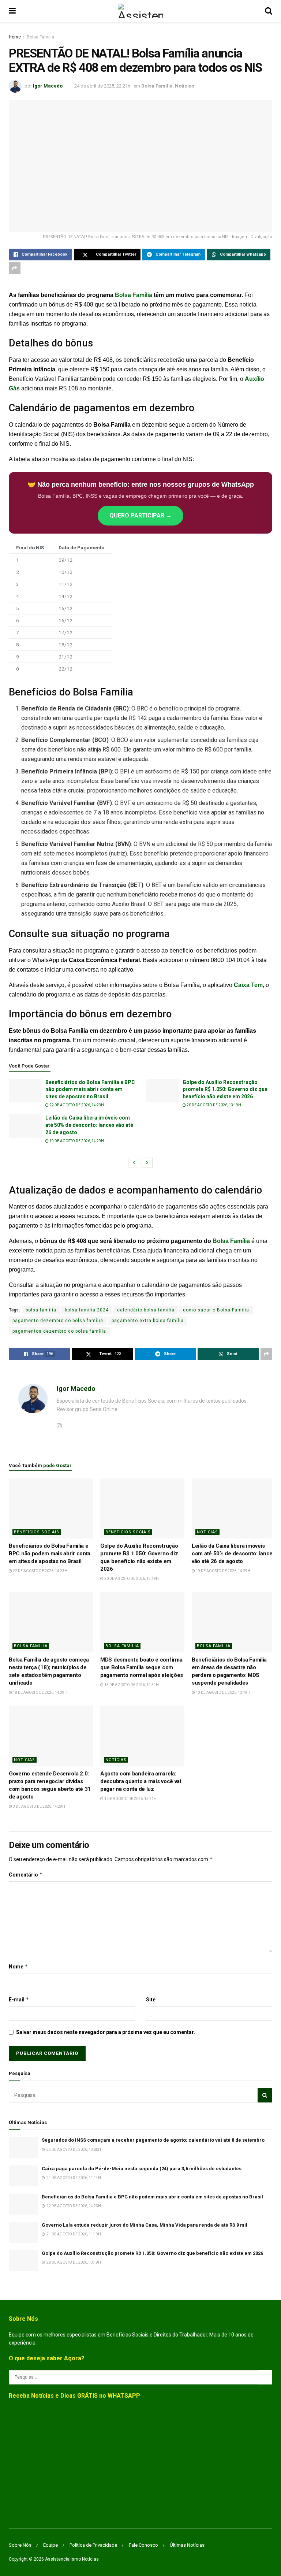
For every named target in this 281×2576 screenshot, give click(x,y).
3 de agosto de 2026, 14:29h (39, 1806)
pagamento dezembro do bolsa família (58, 1321)
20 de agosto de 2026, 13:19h (213, 1105)
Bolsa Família (40, 37)
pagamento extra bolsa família (148, 1321)
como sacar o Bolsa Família (216, 1310)
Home (15, 37)
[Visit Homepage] (140, 11)
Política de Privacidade (93, 2545)
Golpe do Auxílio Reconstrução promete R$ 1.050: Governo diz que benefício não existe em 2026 (225, 1089)
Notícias (185, 86)
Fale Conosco (143, 2545)
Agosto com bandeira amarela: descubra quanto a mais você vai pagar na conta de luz (141, 1781)
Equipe (50, 2545)
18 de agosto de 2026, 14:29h (40, 1692)
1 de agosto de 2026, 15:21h (130, 1799)
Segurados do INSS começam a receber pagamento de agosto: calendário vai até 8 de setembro (153, 2140)
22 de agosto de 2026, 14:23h (76, 1105)
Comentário (26, 1875)
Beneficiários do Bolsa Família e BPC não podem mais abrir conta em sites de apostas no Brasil (90, 1089)
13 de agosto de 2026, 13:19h (223, 1692)
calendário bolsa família (146, 1310)
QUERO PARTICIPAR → (140, 515)
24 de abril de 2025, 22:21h (102, 86)
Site (151, 2000)
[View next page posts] (147, 1163)
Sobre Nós (20, 2545)
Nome (18, 1966)
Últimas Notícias (187, 2545)
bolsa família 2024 (87, 1310)
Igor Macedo (48, 86)
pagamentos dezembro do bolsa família (59, 1331)
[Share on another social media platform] (15, 268)
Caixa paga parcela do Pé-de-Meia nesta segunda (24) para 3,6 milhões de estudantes (142, 2169)
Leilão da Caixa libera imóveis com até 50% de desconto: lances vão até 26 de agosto (89, 1125)
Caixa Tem (248, 985)
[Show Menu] (12, 11)
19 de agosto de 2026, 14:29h (76, 1141)
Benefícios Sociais (37, 1532)
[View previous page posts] (134, 1163)
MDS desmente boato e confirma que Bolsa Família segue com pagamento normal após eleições (142, 1667)
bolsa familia (41, 1310)
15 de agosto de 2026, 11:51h (131, 1685)
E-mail (19, 1999)
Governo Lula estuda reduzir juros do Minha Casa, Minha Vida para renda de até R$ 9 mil (145, 2225)
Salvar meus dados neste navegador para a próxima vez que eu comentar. (106, 2032)
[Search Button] (269, 11)
